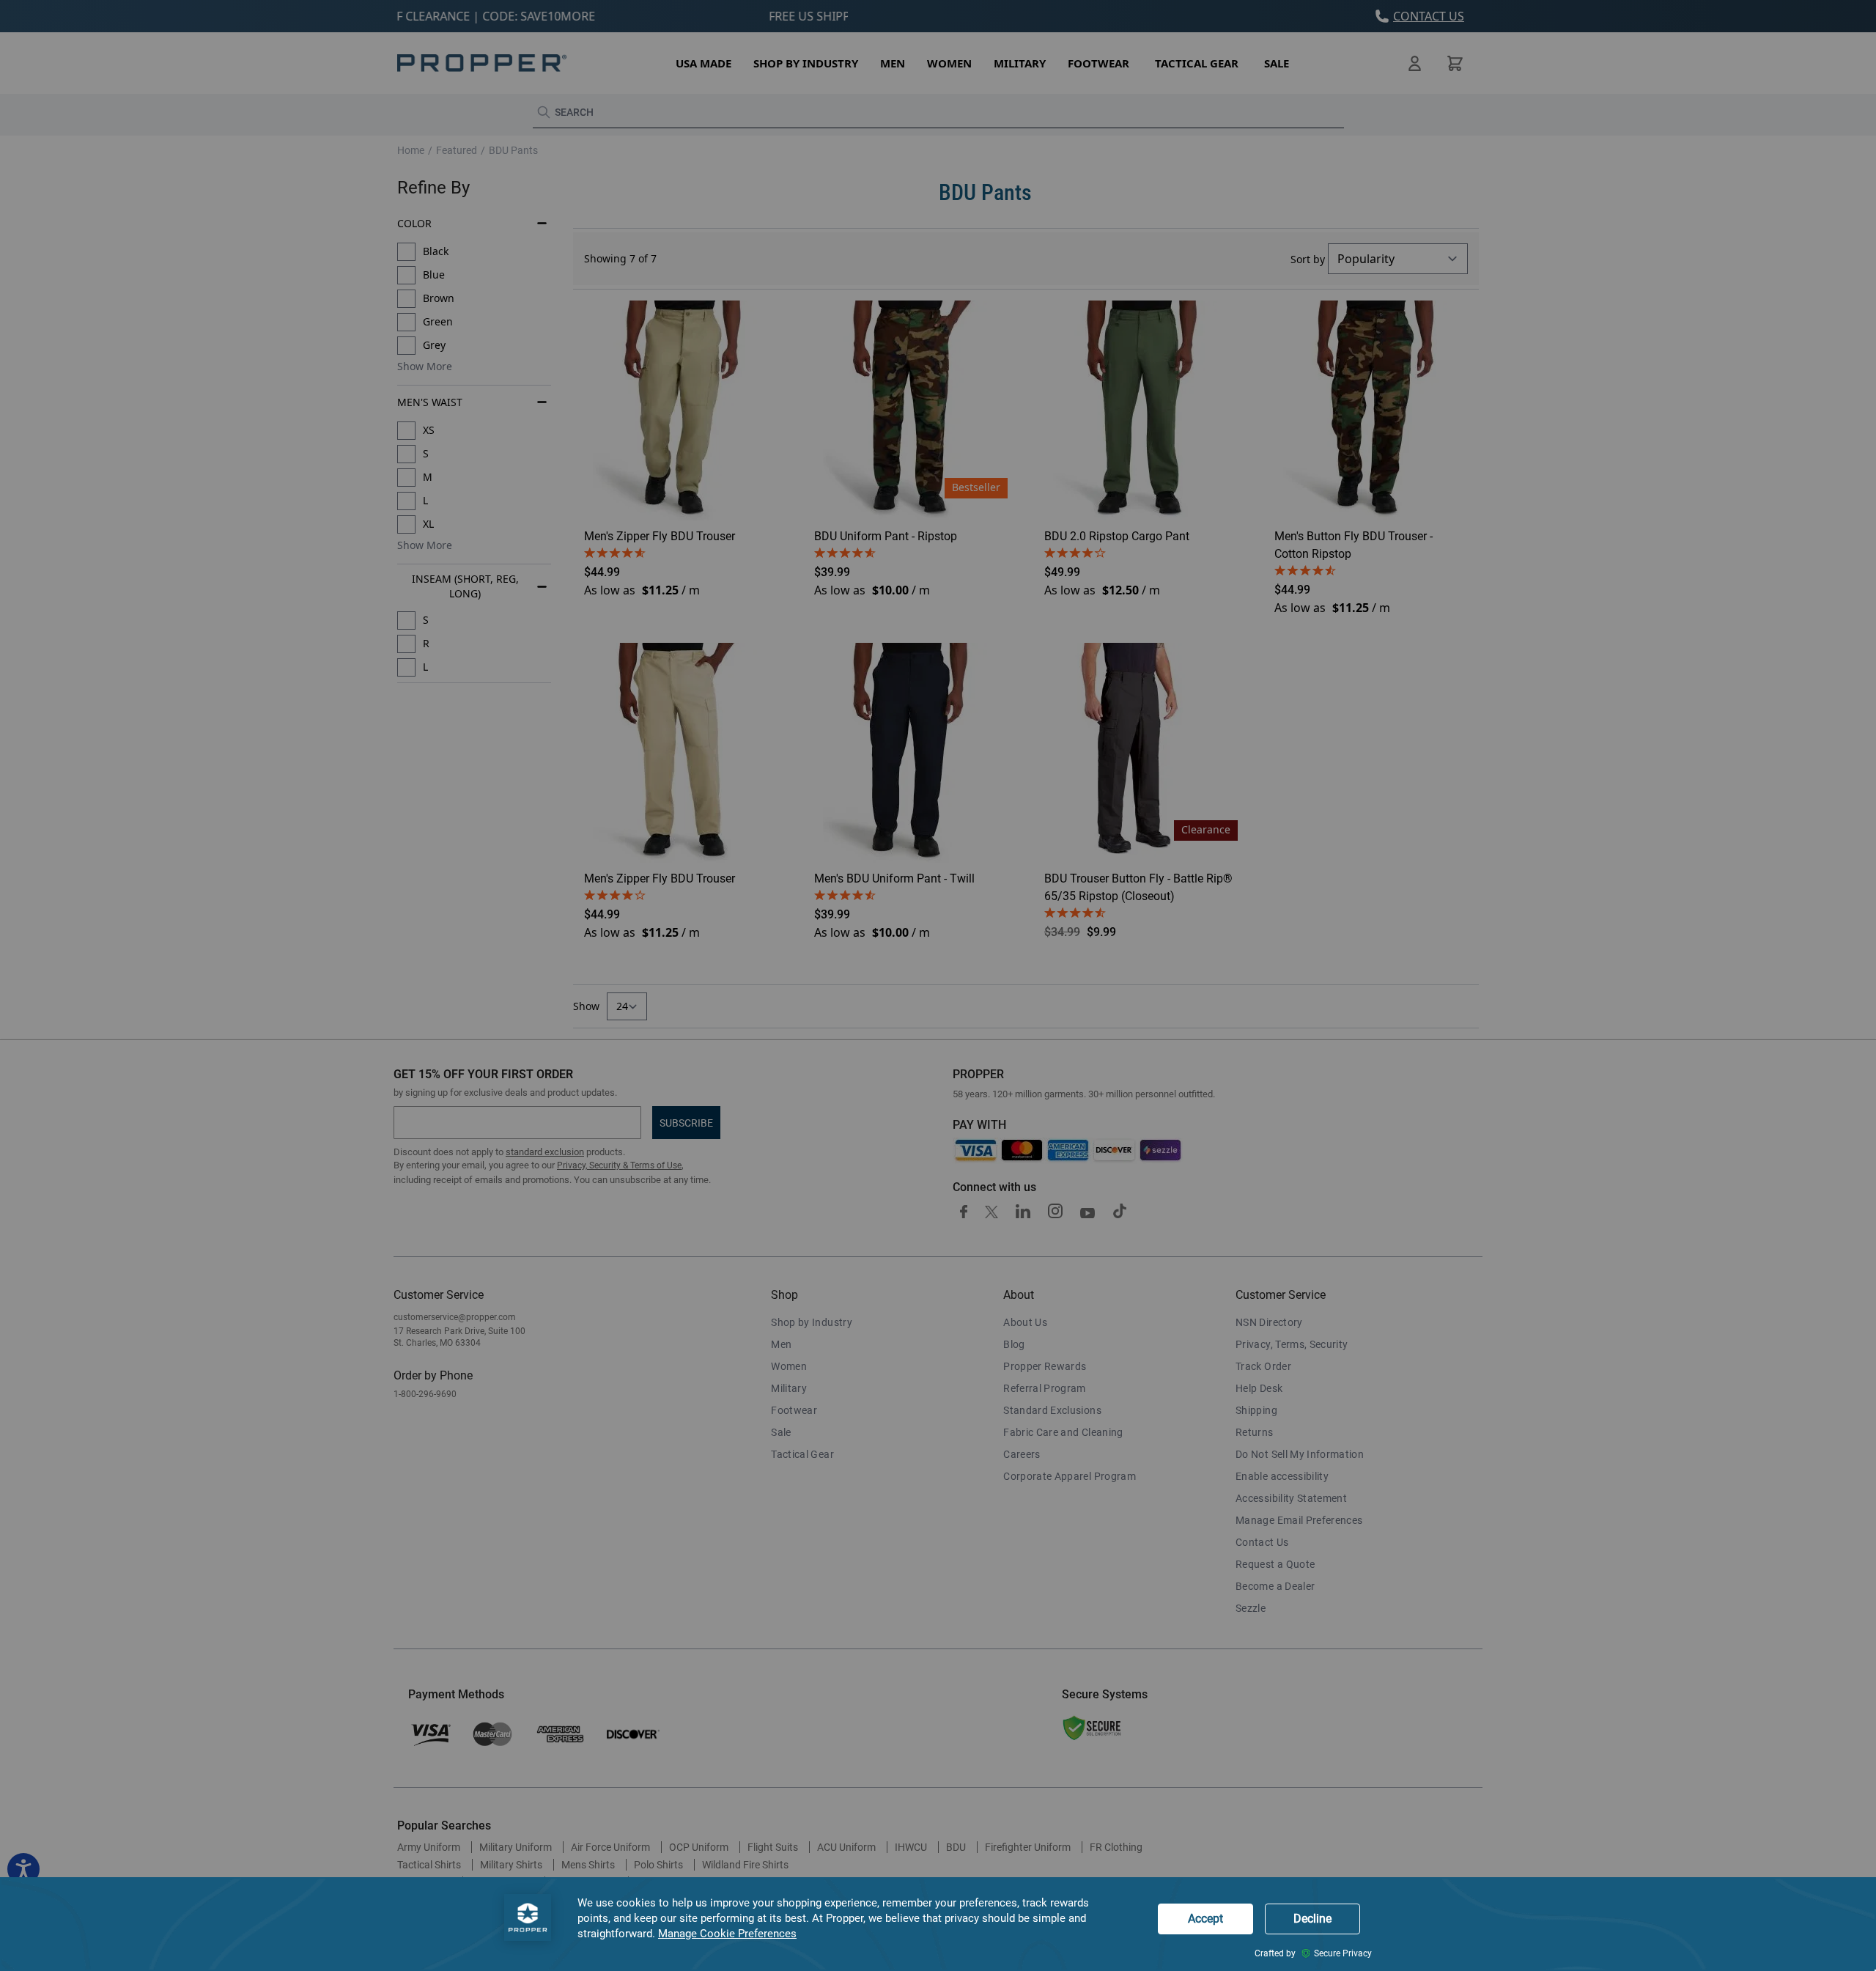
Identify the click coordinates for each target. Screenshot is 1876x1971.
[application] (938, 1924)
